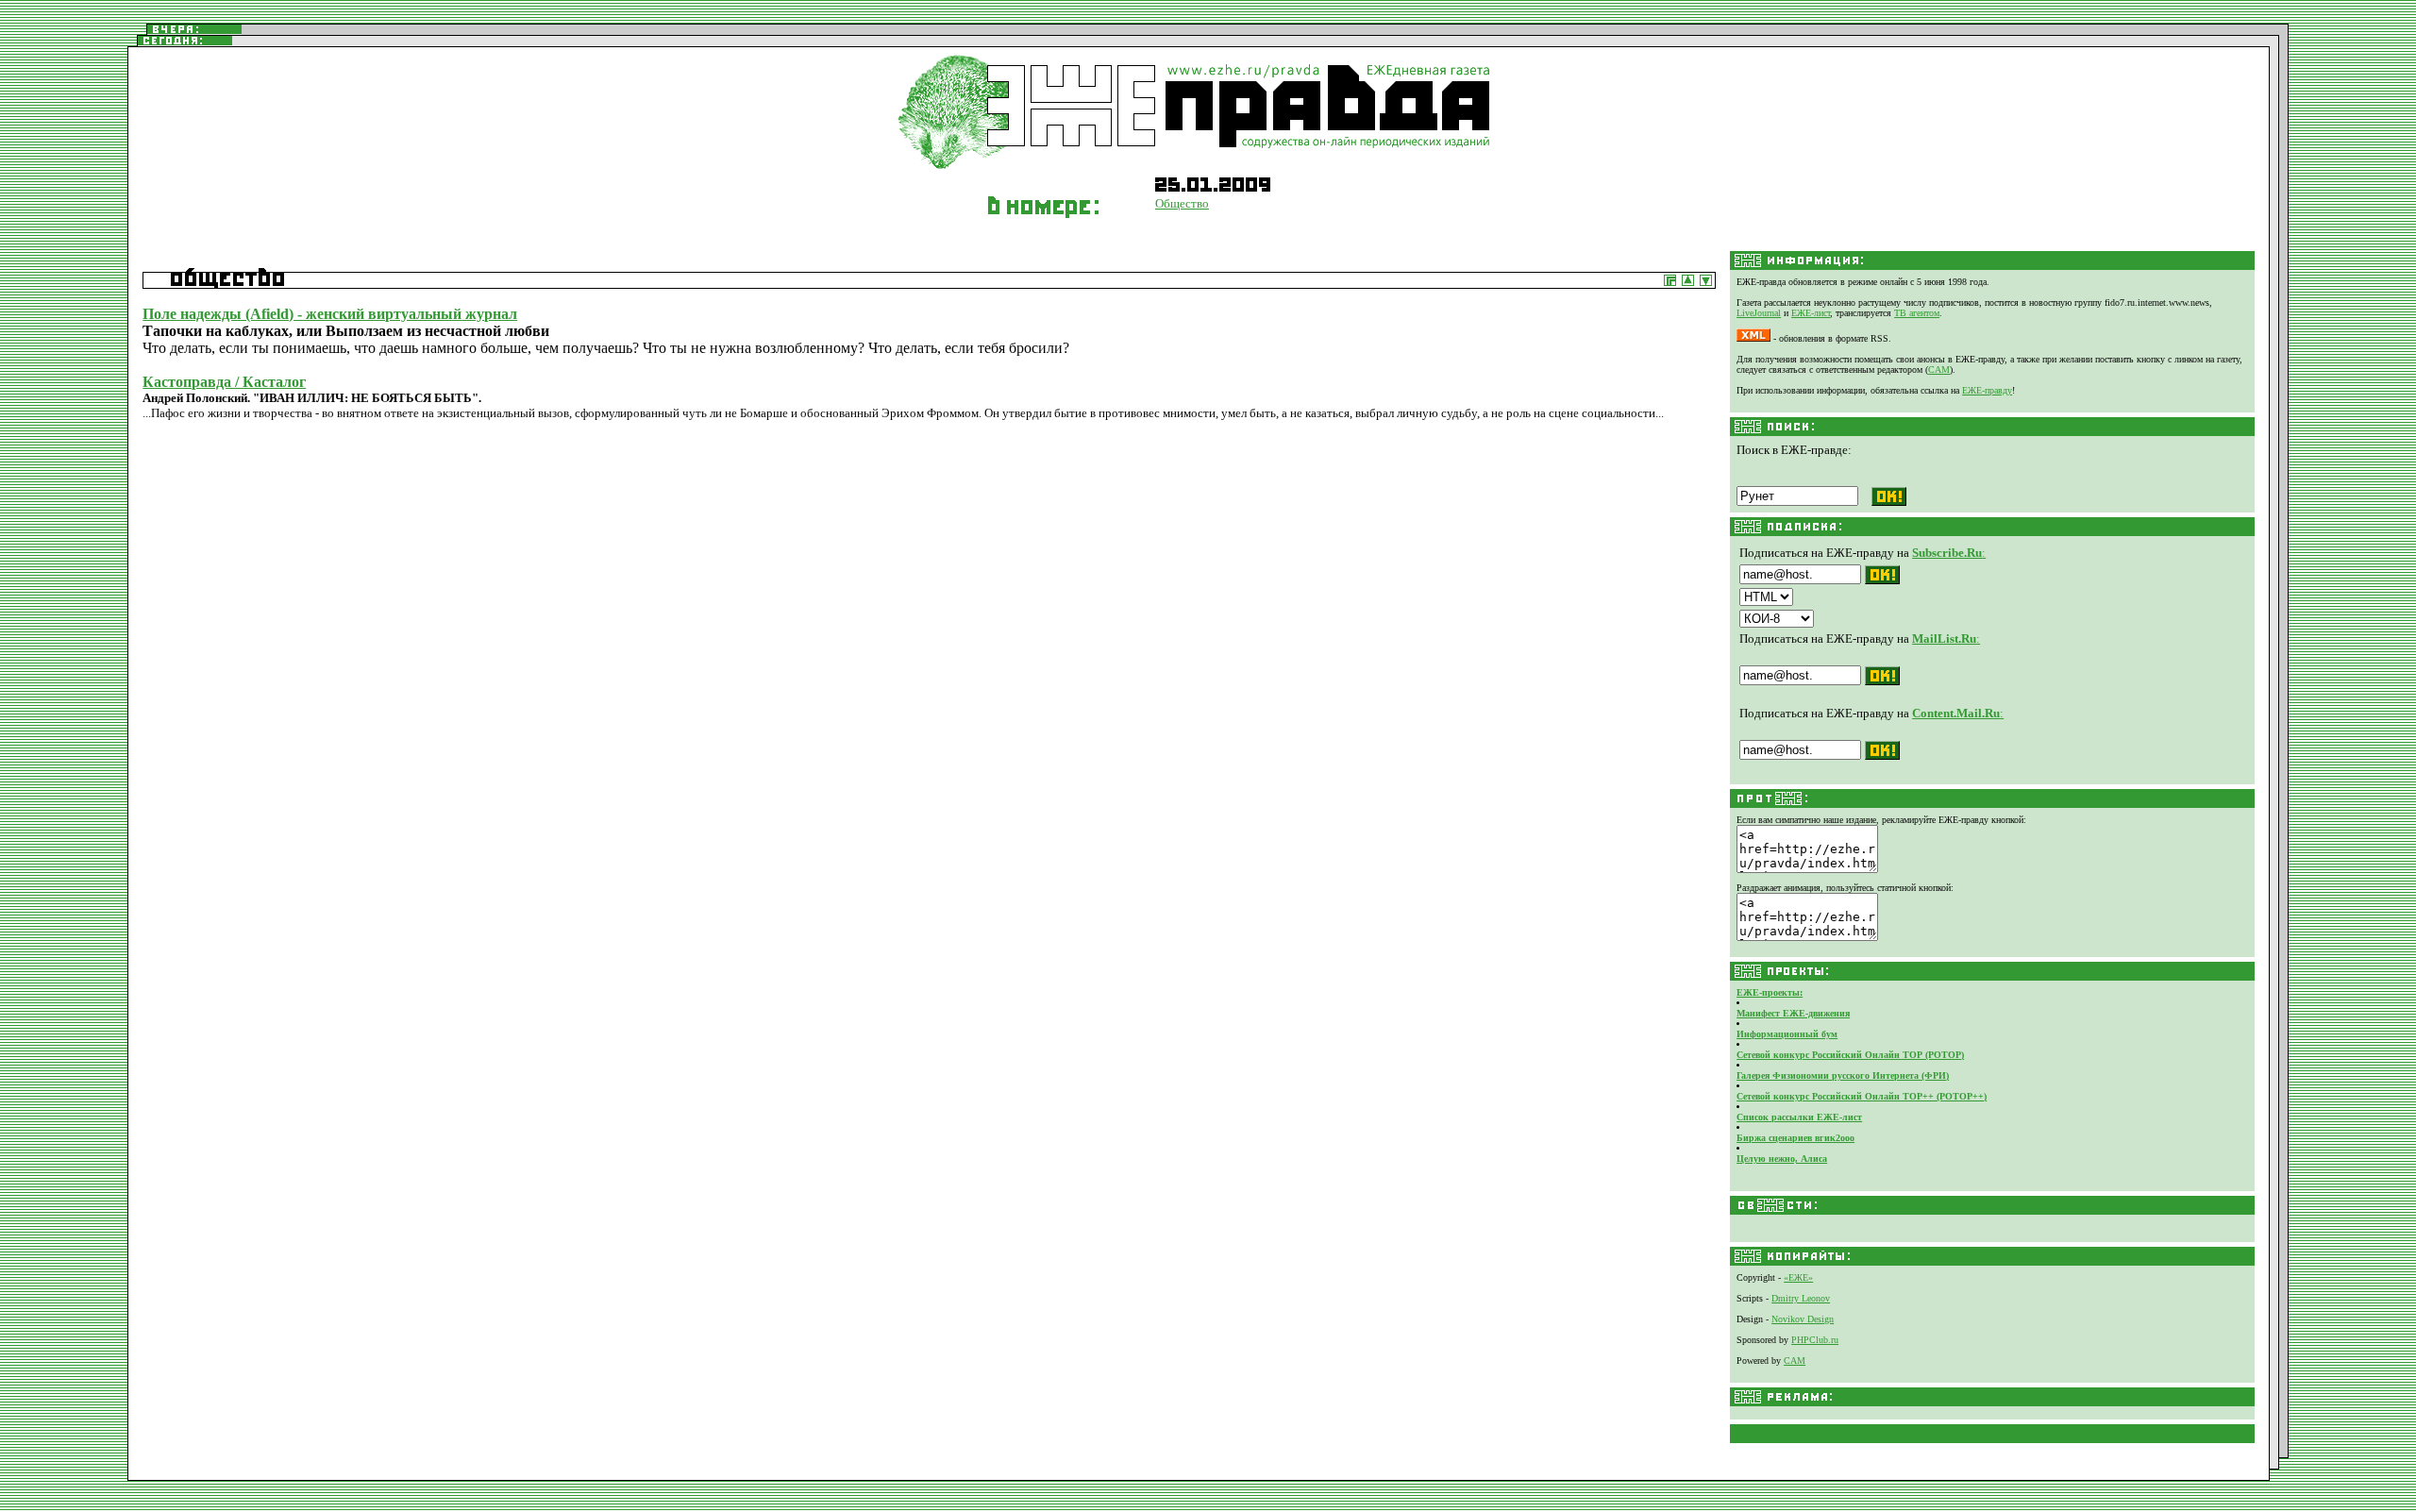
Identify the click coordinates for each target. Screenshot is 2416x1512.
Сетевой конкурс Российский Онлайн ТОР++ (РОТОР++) (1862, 1096)
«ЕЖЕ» (1798, 1277)
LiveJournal (1759, 313)
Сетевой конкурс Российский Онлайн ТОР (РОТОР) (1850, 1055)
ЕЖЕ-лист (1811, 313)
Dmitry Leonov (1801, 1298)
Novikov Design (1803, 1319)
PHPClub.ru (1815, 1340)
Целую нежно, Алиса (1782, 1159)
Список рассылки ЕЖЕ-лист (1799, 1117)
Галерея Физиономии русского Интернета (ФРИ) (1843, 1075)
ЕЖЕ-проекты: (1770, 992)
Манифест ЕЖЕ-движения (1793, 1013)
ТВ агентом (1917, 313)
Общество (1182, 203)
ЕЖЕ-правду (1987, 390)
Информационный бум (1787, 1034)
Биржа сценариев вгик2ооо (1795, 1138)
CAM (1939, 370)
